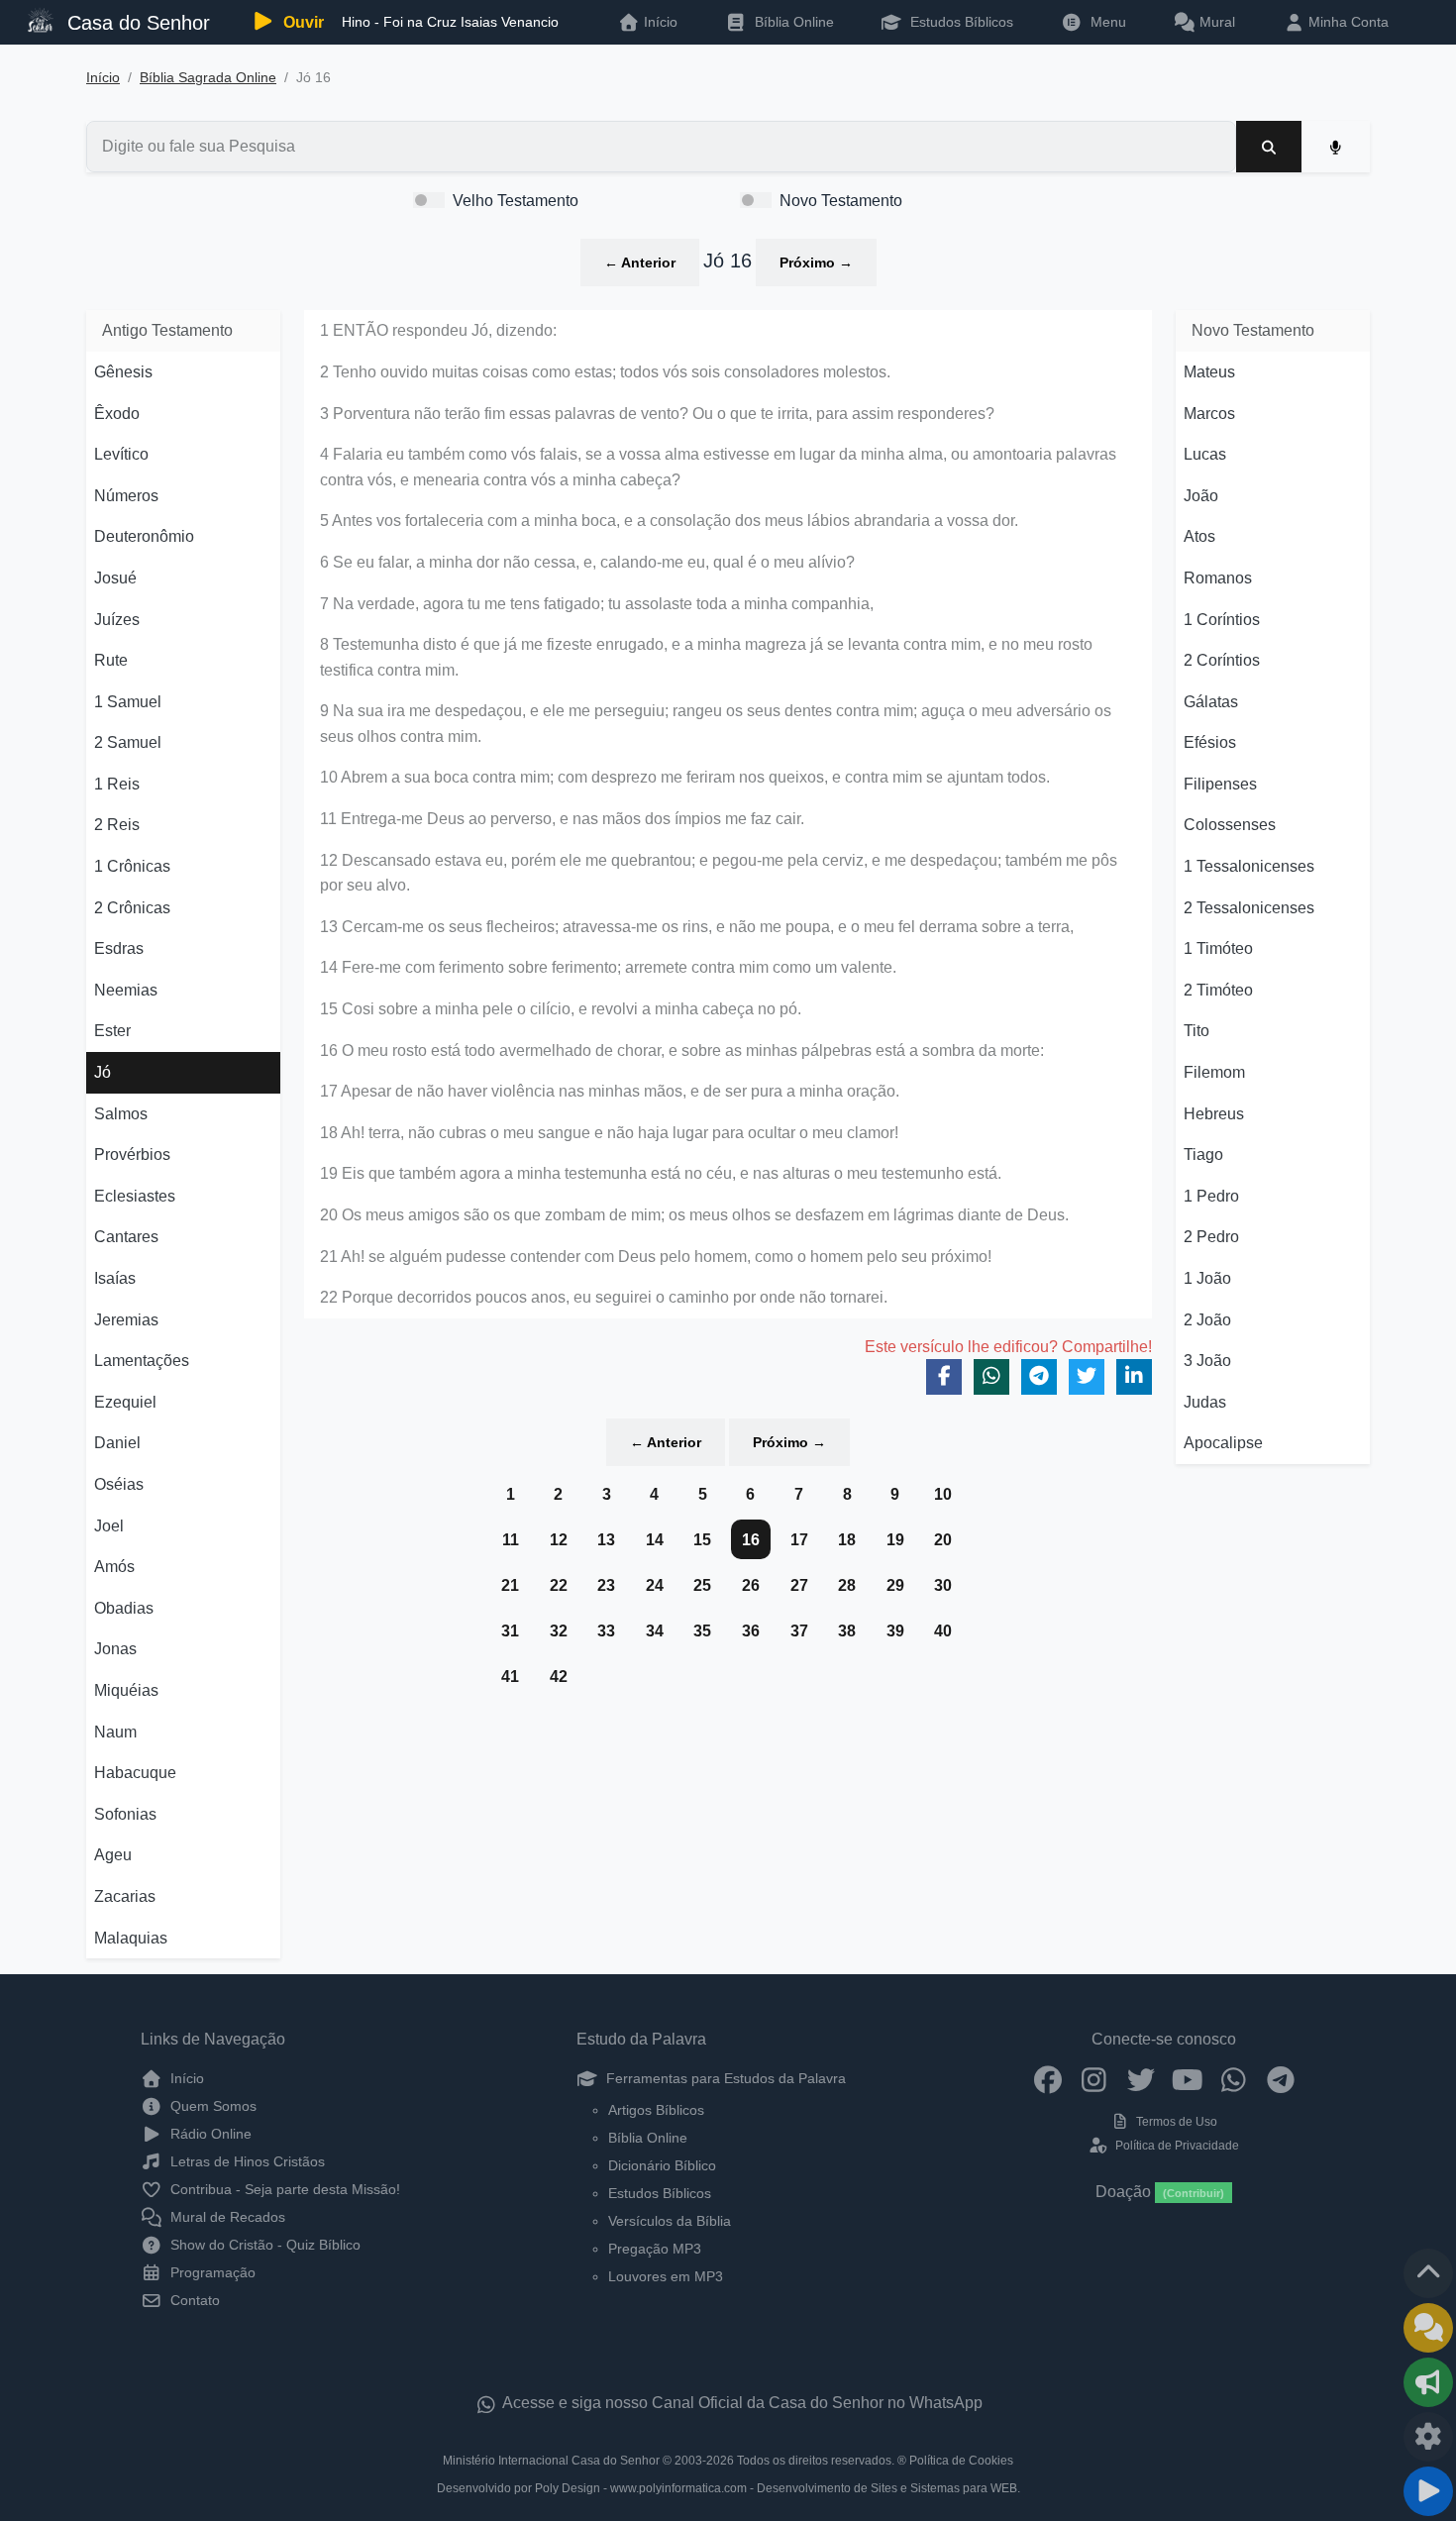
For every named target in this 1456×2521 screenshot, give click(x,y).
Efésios (1210, 742)
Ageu (113, 1855)
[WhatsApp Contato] (1234, 2078)
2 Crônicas (132, 908)
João (1201, 496)
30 (943, 1585)
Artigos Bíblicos (656, 2110)
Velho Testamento (516, 201)
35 (702, 1631)
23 (606, 1585)
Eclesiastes (135, 1196)
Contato (193, 2300)
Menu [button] (1104, 22)
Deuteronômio (144, 536)
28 (847, 1585)
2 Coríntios (1222, 660)
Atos (1199, 536)
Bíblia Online (792, 22)
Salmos (121, 1114)
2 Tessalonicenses (1249, 908)
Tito (1196, 1031)
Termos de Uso (1175, 2122)
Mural (1215, 22)
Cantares (126, 1237)
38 (847, 1631)
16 (751, 1540)
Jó (103, 1072)
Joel (109, 1526)
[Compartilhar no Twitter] (1087, 1377)
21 (510, 1585)
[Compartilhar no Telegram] (1039, 1377)
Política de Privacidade (1175, 2146)
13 (606, 1540)
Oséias (119, 1484)
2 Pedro (1211, 1237)
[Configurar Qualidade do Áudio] (1428, 2437)
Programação (211, 2272)
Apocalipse (1223, 1443)
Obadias (124, 1608)
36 (751, 1631)
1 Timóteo (1218, 948)
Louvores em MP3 (666, 2276)
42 (559, 1677)
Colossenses (1230, 825)
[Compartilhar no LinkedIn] (1134, 1377)
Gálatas (1211, 702)
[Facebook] (1047, 2078)
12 (559, 1540)
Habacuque (135, 1773)
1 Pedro (1211, 1196)
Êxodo (117, 414)
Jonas (115, 1649)
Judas (1205, 1402)
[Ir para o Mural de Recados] (1428, 2328)
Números (126, 496)
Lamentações (142, 1361)
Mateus (1209, 372)
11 (511, 1540)
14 (655, 1540)
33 (606, 1631)
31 (510, 1631)
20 (943, 1540)
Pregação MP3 (655, 2249)
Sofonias (125, 1814)
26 (751, 1585)
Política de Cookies (961, 2461)
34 (655, 1631)
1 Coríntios (1222, 620)
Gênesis (123, 372)
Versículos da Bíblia (670, 2221)
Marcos (1209, 414)
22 (559, 1585)
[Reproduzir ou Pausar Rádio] (1428, 2491)
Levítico (121, 454)
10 (943, 1494)
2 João (1207, 1320)
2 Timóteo (1218, 990)
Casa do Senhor (136, 23)
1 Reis (117, 784)
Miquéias (126, 1690)
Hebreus (1214, 1114)
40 (943, 1631)
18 (847, 1540)
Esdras (119, 948)
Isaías (115, 1278)
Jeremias (126, 1320)
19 (895, 1540)
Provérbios (132, 1155)
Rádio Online (209, 2134)
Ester (112, 1031)
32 (559, 1631)
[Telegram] (1280, 2078)
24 (655, 1585)
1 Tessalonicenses (1249, 866)
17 (799, 1540)
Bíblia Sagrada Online (208, 78)
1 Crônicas (132, 866)
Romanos (1218, 578)
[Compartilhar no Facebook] (944, 1377)
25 (702, 1585)
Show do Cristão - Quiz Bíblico (263, 2245)
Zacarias (125, 1896)
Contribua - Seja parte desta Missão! (283, 2189)
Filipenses (1220, 784)
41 (510, 1677)
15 (702, 1540)
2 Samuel (128, 742)
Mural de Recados (226, 2217)
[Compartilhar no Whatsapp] (991, 1377)
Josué (115, 578)
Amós (114, 1567)
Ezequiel (125, 1402)
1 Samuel (128, 702)
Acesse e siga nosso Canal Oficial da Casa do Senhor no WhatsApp (741, 2403)
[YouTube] (1187, 2078)
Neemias (126, 990)
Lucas (1205, 454)
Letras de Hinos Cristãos (246, 2161)
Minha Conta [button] (1347, 22)
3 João (1207, 1361)
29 (895, 1585)
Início (103, 78)
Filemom (1214, 1072)
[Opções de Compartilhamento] (1428, 2382)
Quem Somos (211, 2106)
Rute (111, 660)
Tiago (1203, 1155)
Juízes (117, 620)
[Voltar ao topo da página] (1428, 2273)
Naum (115, 1732)
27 (799, 1585)
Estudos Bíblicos (960, 22)
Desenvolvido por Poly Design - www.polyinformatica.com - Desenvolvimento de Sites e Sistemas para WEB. (728, 2488)
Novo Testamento (841, 201)
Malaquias (131, 1938)
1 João (1207, 1278)
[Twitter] (1141, 2078)
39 (895, 1631)
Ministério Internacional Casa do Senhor (551, 2461)
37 (799, 1631)
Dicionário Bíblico (662, 2165)
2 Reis (117, 825)
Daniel (117, 1443)
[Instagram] (1094, 2078)
